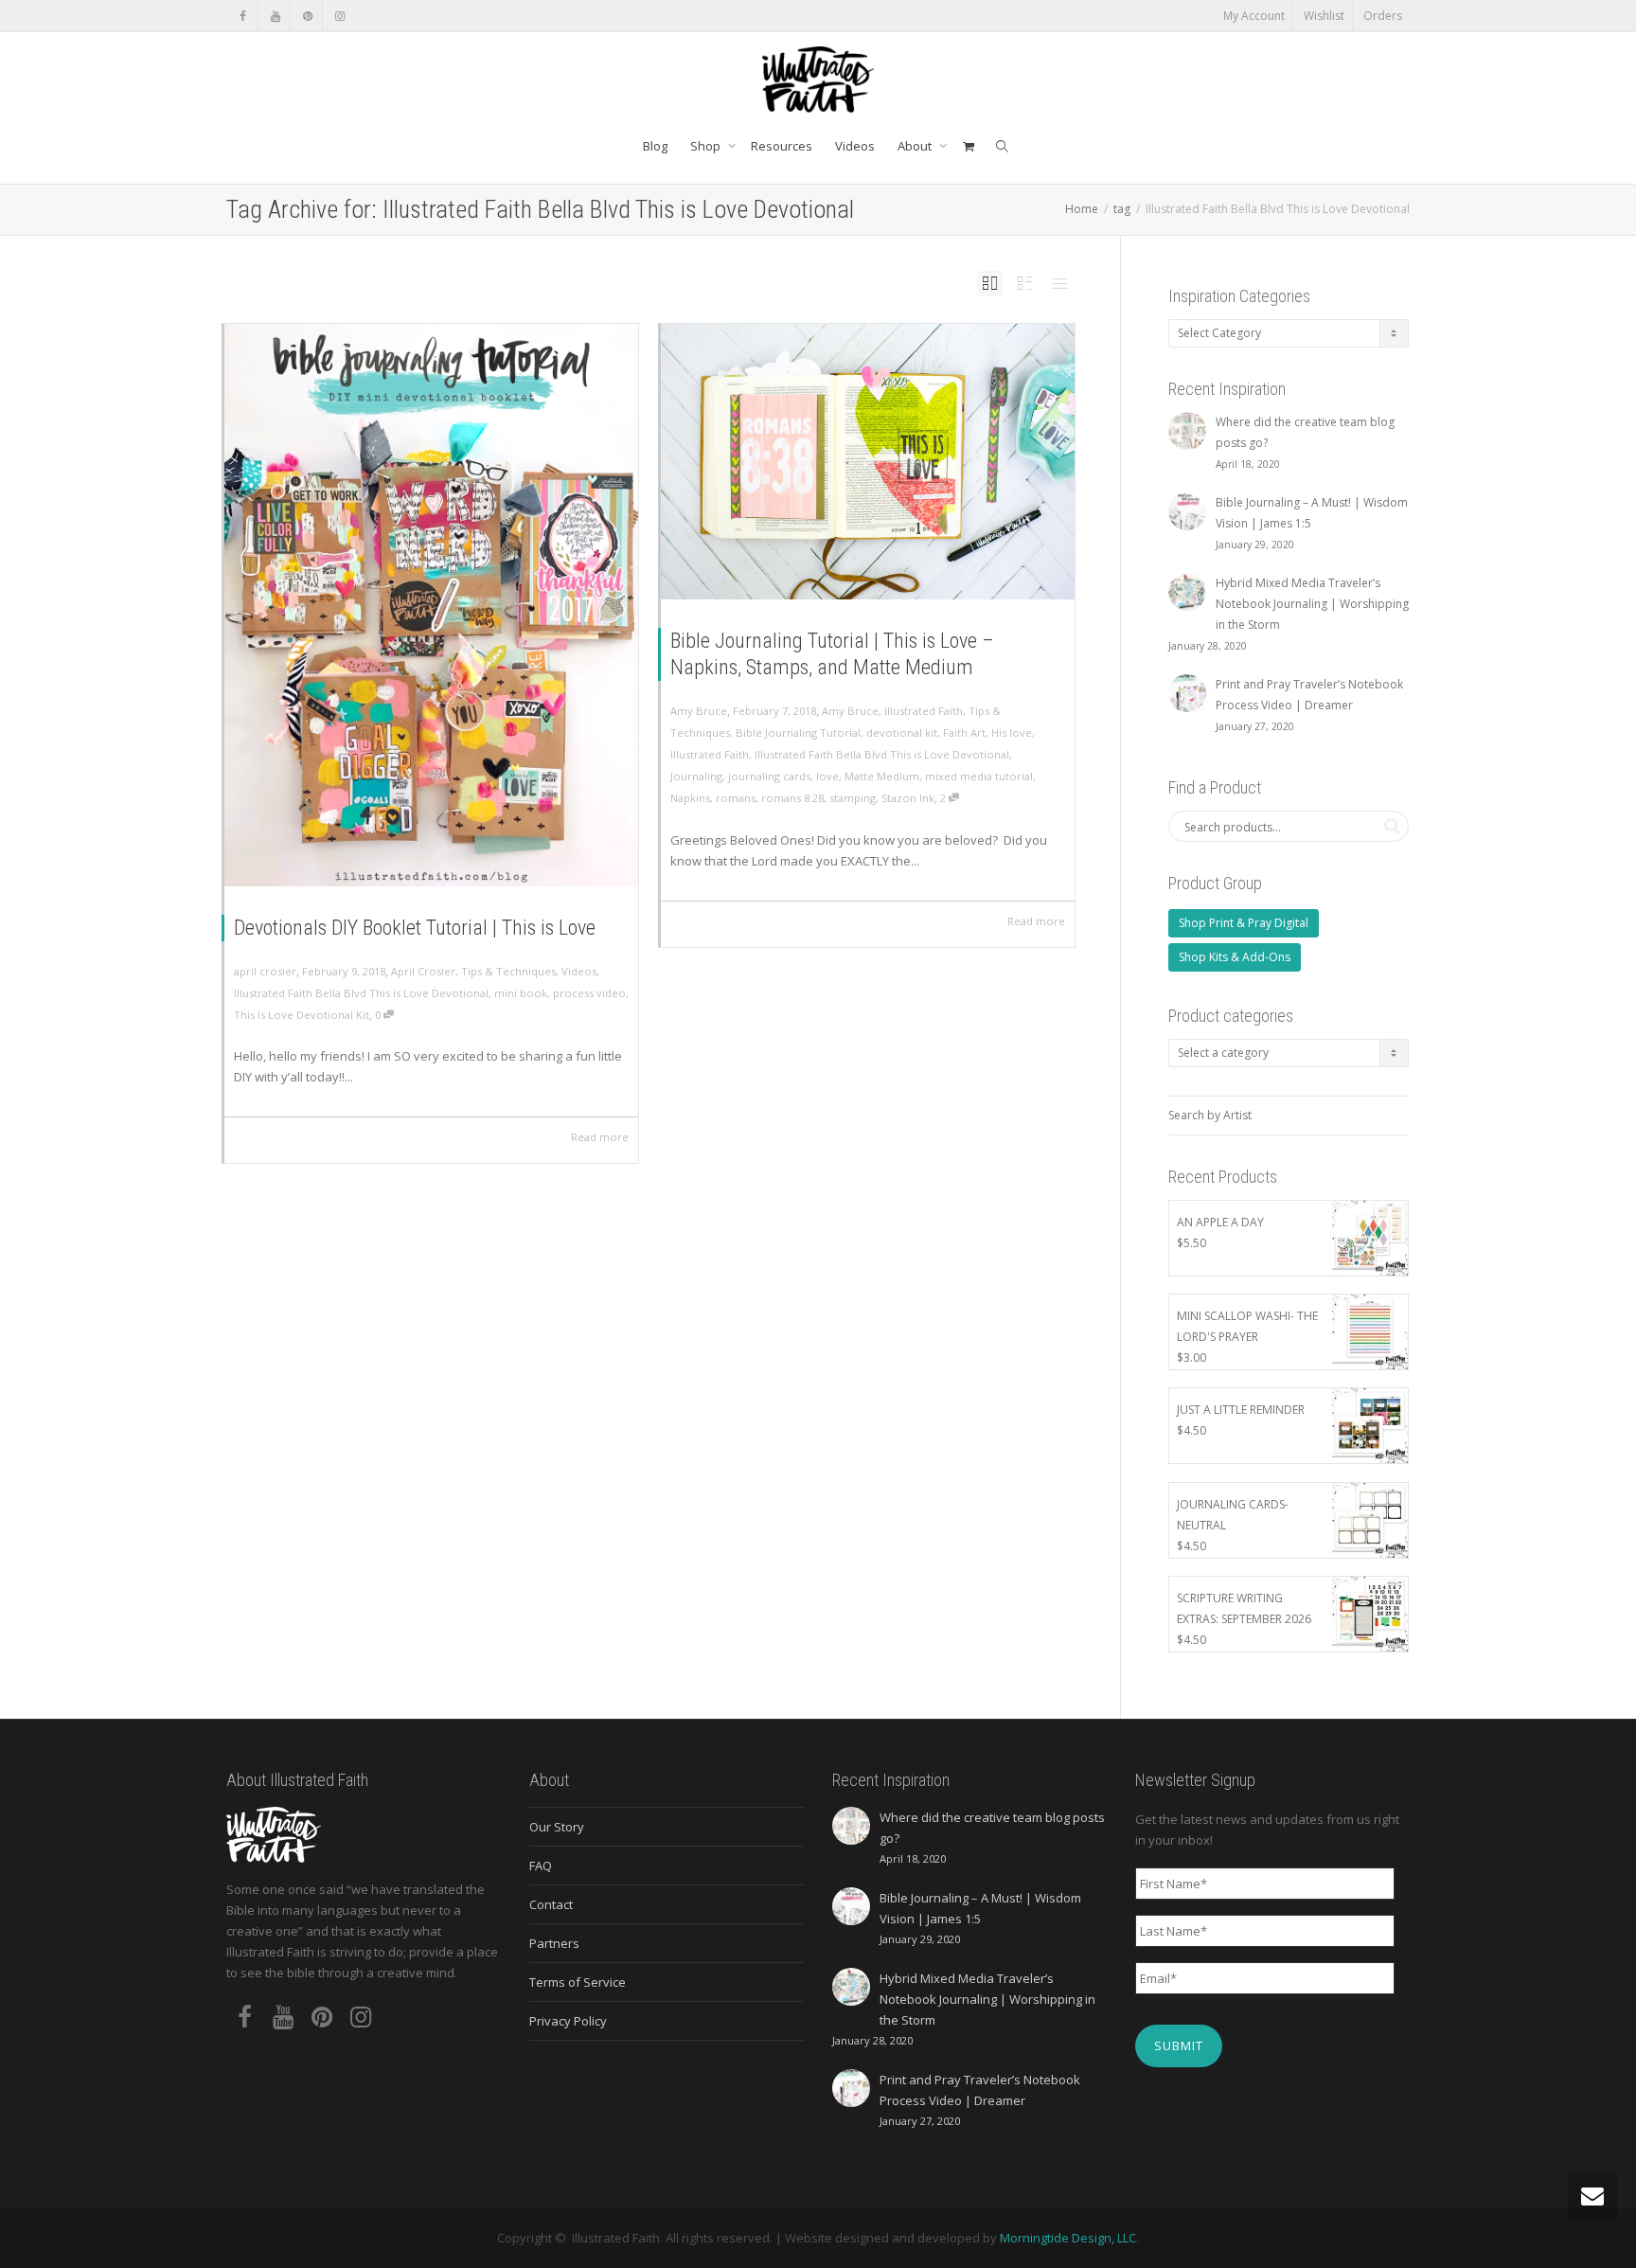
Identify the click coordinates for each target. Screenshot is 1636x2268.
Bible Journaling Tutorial (798, 732)
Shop (707, 146)
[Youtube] (275, 16)
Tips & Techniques (508, 971)
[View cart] (968, 146)
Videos (855, 146)
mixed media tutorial (979, 776)
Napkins (690, 798)
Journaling (696, 776)
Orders (1383, 16)
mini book (521, 993)
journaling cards (769, 776)
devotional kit (902, 732)
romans (736, 798)
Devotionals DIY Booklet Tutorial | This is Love (415, 928)
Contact (551, 1904)
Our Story (557, 1827)
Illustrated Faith (924, 711)
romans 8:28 (792, 798)
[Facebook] (243, 16)
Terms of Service (578, 1982)
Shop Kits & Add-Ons (1235, 957)
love (827, 776)
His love (1012, 732)
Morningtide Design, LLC (1068, 2238)
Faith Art (964, 732)
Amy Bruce (850, 711)
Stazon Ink (908, 798)
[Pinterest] (307, 16)
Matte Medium (882, 776)
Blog (655, 146)
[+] (431, 605)
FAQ (541, 1866)
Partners (554, 1943)
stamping (853, 798)
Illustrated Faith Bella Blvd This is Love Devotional (361, 993)
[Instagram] (339, 16)
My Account (1254, 16)
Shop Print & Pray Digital (1244, 923)
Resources (782, 146)
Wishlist (1324, 16)
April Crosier (423, 971)
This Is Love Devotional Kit (302, 1015)
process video (589, 993)
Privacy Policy (568, 2021)
